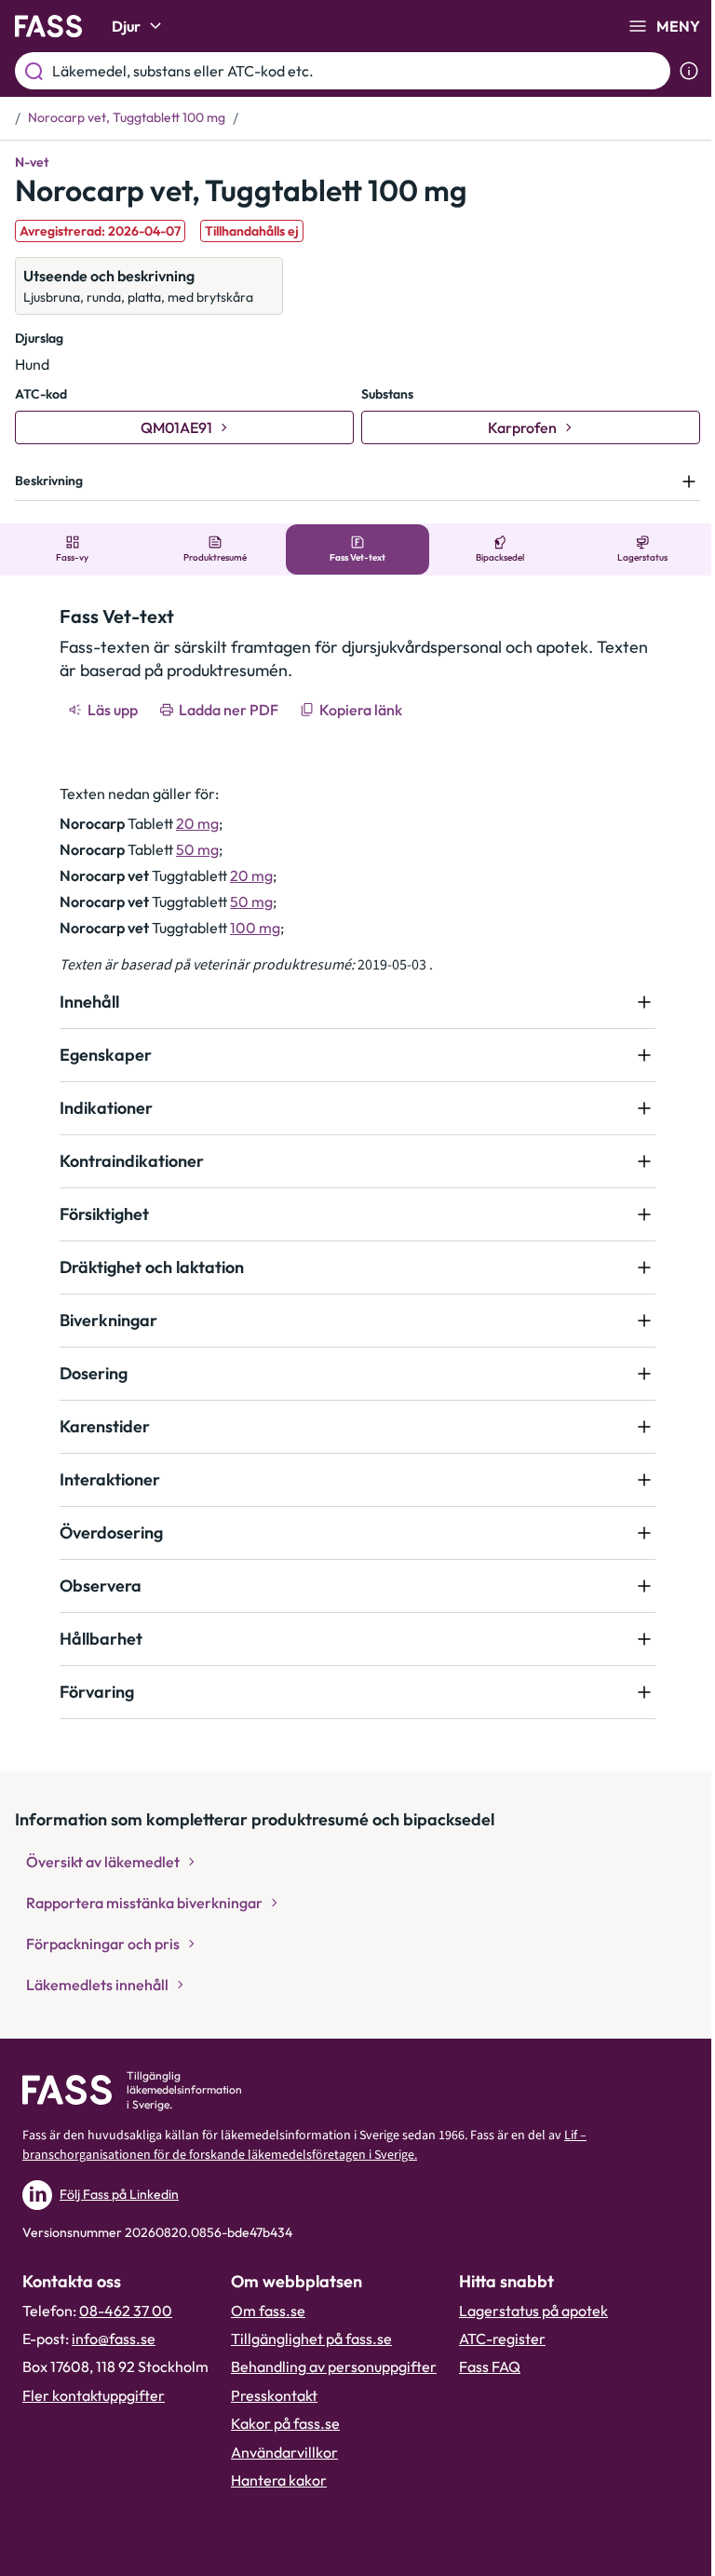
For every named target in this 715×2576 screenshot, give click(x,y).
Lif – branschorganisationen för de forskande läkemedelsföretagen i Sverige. (304, 2145)
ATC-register (502, 2339)
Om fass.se (268, 2311)
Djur (126, 26)
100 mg (249, 928)
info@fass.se (114, 2339)
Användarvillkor (284, 2452)
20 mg (191, 823)
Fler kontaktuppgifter (94, 2395)
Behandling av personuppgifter (334, 2366)
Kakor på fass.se (285, 2423)
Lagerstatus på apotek (533, 2311)
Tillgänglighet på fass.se (311, 2339)
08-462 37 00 (126, 2311)
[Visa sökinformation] (689, 71)
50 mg (191, 849)
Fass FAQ (490, 2366)
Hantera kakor (279, 2480)
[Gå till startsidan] (48, 26)
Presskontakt (274, 2395)
